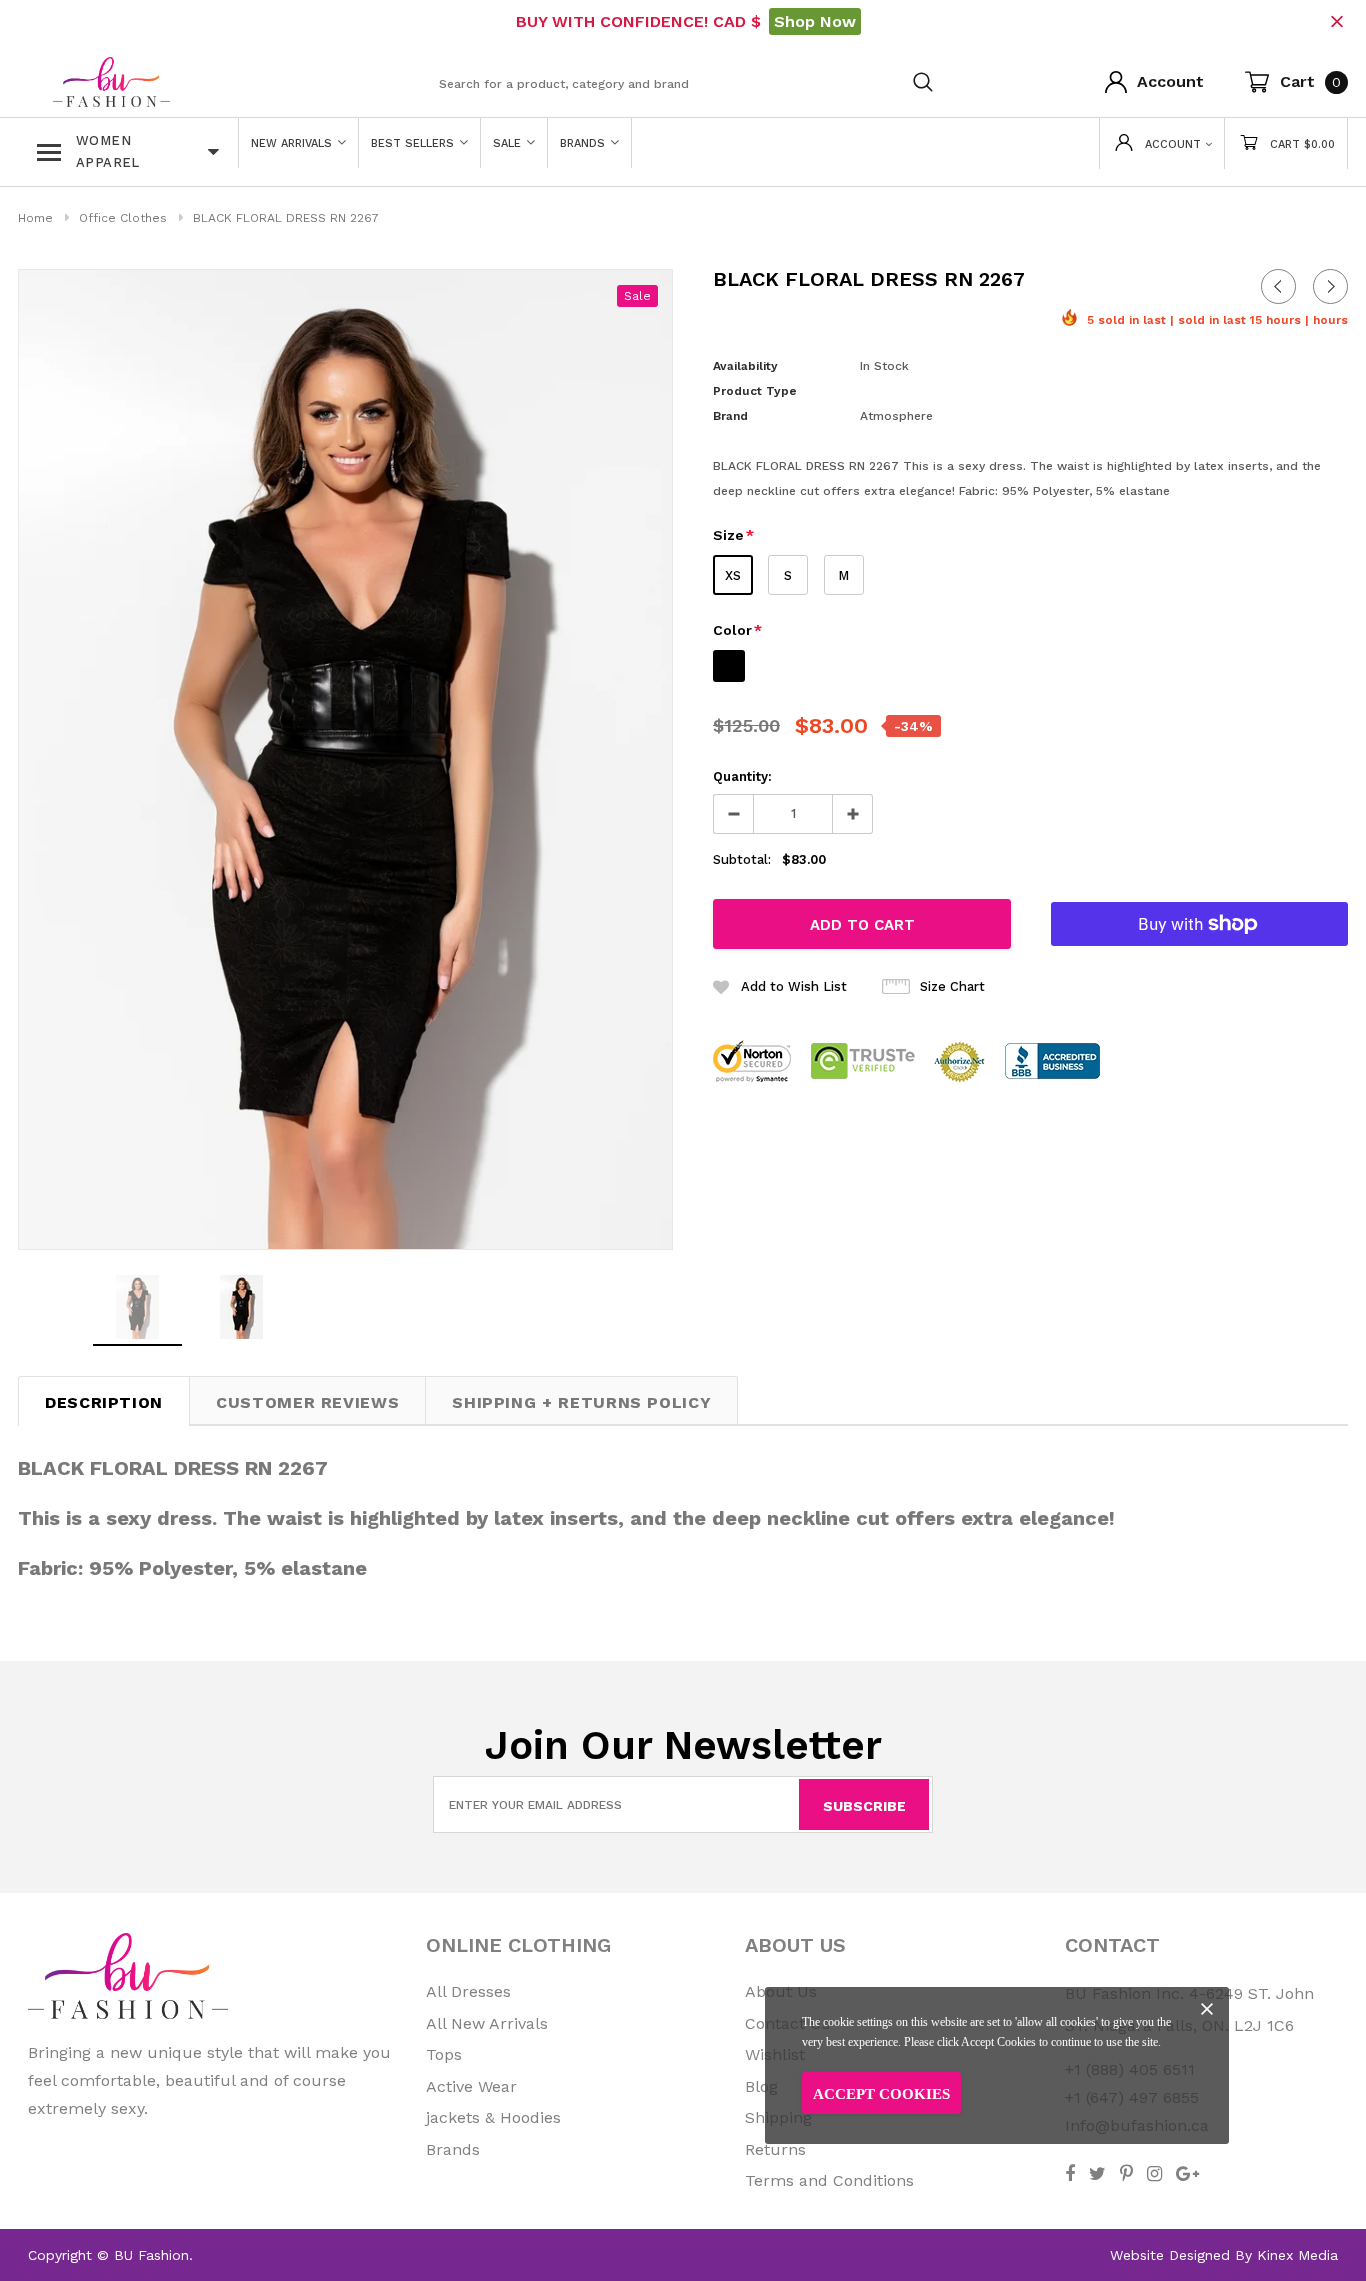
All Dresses (468, 1991)
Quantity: (742, 776)
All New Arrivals (487, 2023)
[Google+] (1187, 2173)
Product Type (755, 391)
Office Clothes (123, 218)
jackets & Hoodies (493, 2117)
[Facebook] (1070, 2173)
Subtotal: (742, 859)
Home (35, 218)
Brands (453, 2149)
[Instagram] (1154, 2173)
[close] (1336, 21)
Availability (745, 366)
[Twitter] (1097, 2173)
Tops (444, 2054)
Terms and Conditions (829, 2180)
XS (733, 575)
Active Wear (471, 2086)
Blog (761, 2086)
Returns (775, 2149)
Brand (730, 416)
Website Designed (1170, 2255)
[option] (345, 759)
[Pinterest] (1126, 2173)
